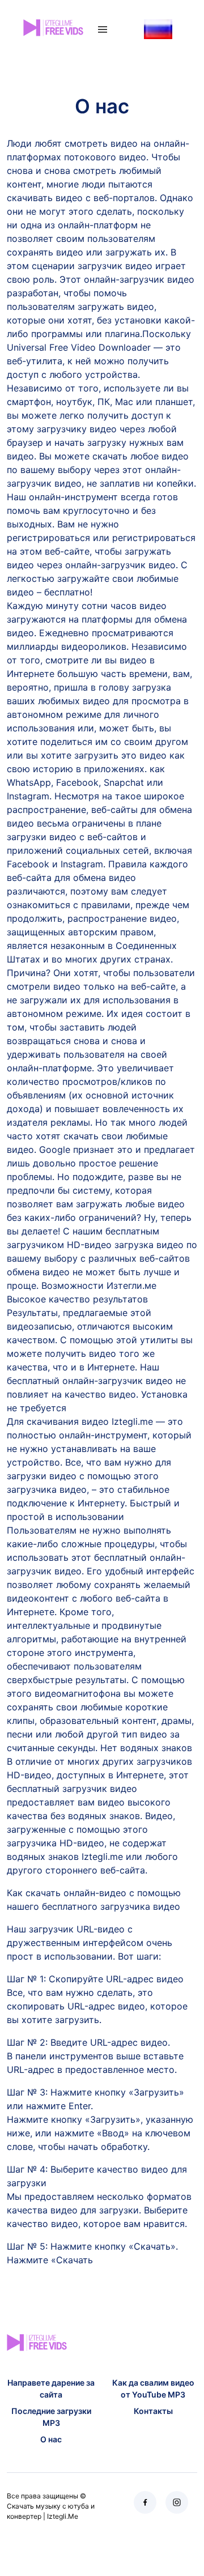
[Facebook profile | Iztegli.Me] (145, 2502)
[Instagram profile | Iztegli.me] (177, 2502)
